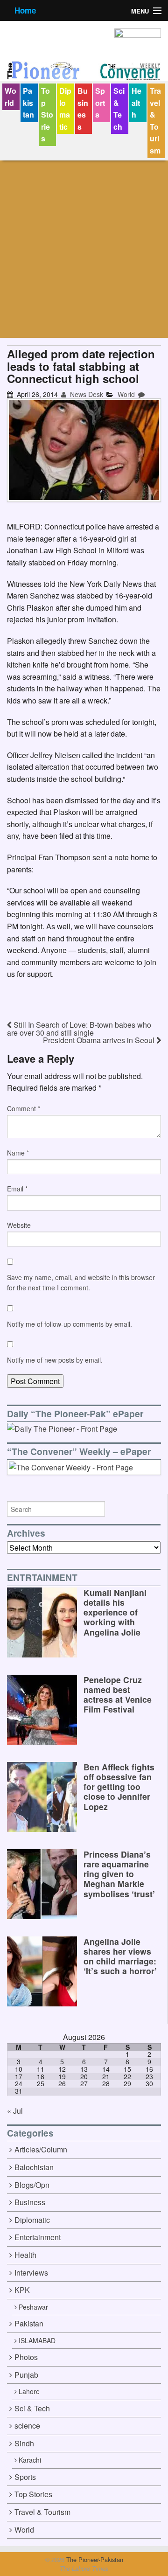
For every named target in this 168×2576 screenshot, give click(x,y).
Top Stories (47, 115)
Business (83, 109)
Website (19, 1225)
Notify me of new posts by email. (55, 1360)
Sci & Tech (119, 109)
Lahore (29, 2391)
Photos (26, 2357)
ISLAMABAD (37, 2340)
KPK (22, 2290)
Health (136, 103)
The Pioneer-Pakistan (94, 2559)
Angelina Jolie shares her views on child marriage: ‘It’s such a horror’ (120, 1956)
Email (17, 1189)
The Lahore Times (84, 2569)
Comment (24, 1108)
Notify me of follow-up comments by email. (70, 1324)
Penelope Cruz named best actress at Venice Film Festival (118, 1694)
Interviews (31, 2273)
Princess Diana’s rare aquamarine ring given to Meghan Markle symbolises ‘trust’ (119, 1874)
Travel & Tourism (155, 121)
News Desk (86, 394)
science (27, 2426)
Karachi (30, 2460)
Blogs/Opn (32, 2185)
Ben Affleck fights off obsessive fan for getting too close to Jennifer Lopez (119, 1786)
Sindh (24, 2443)
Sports (100, 103)
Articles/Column (41, 2149)
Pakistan (28, 103)
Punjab (26, 2375)
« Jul (15, 2111)
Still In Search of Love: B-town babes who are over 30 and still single (79, 1029)
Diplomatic (65, 109)
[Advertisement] (84, 249)
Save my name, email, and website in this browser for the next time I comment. (81, 1282)
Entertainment (38, 2237)
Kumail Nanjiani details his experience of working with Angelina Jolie (115, 1612)
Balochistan (34, 2167)
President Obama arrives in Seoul (100, 1040)
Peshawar (33, 2307)
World (10, 97)
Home (25, 10)
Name (18, 1153)
